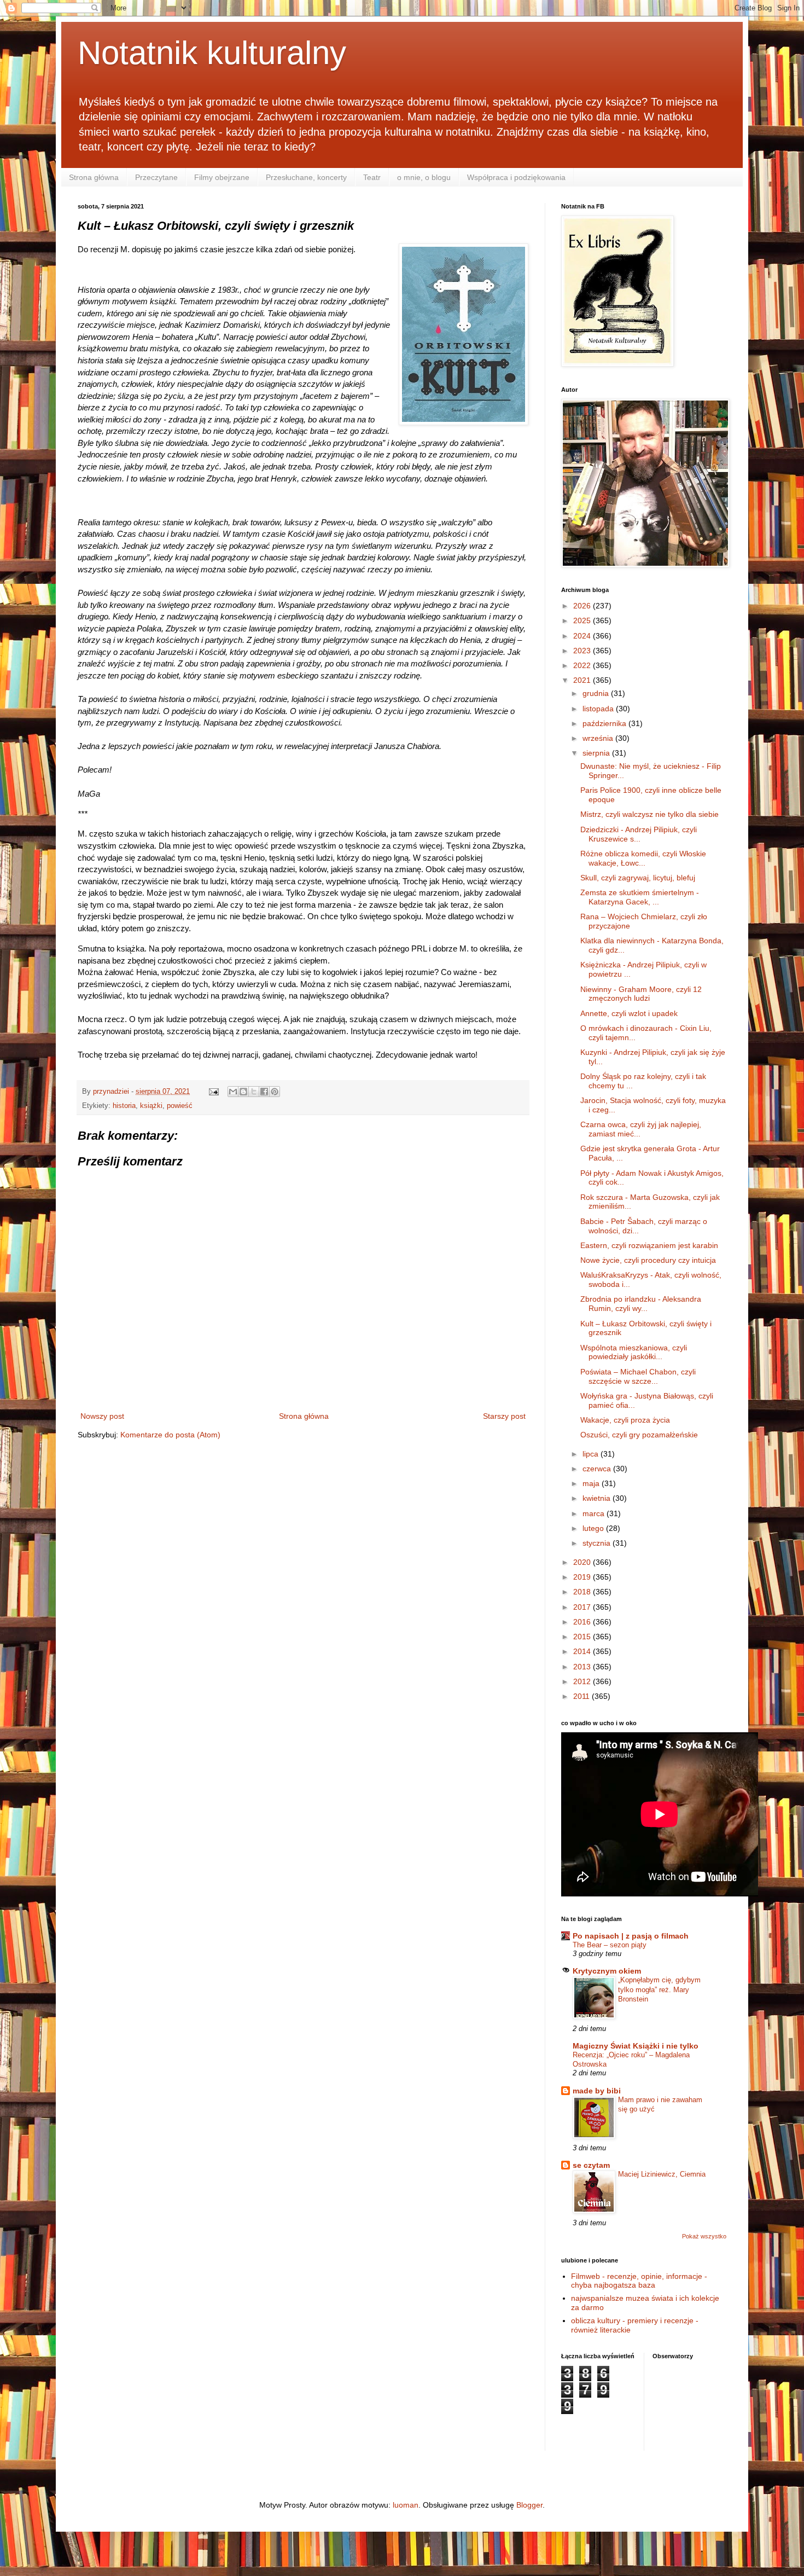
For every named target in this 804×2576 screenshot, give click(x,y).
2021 (583, 680)
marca (595, 1513)
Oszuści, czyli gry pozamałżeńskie (639, 1435)
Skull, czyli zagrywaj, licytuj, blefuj (638, 878)
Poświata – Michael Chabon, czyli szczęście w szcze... (638, 1376)
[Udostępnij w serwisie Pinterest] (275, 1092)
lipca (592, 1454)
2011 (582, 1696)
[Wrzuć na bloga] (243, 1092)
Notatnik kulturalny (212, 53)
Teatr (372, 177)
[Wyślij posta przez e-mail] (213, 1092)
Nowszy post (102, 1416)
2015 (583, 1637)
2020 (583, 1562)
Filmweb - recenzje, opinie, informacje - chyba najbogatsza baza (639, 2281)
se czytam (591, 2165)
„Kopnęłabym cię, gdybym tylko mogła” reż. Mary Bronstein (659, 1989)
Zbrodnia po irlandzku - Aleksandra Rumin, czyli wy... (641, 1304)
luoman (406, 2505)
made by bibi (597, 2091)
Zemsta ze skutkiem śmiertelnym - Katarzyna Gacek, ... (640, 897)
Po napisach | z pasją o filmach (631, 1936)
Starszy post (504, 1416)
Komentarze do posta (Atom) (170, 1435)
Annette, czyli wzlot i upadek (629, 1013)
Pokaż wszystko (704, 2236)
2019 (583, 1577)
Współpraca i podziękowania (516, 177)
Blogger (529, 2505)
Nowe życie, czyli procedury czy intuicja (648, 1260)
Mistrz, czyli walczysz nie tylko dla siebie (649, 814)
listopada (599, 709)
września (599, 738)
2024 (583, 636)
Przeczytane (156, 177)
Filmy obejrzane (222, 177)
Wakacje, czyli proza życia (625, 1420)
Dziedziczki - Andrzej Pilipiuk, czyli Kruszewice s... (639, 834)
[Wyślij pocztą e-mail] (233, 1092)
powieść (180, 1106)
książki (151, 1106)
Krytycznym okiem (607, 1971)
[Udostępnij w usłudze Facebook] (264, 1092)
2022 (583, 665)
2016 (583, 1622)
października (605, 723)
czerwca (598, 1469)
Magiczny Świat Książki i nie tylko (636, 2046)
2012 (583, 1681)
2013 (583, 1667)
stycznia (598, 1543)
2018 (583, 1592)
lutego (594, 1528)
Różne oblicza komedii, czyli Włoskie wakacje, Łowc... (643, 858)
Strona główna (94, 177)
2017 (583, 1607)
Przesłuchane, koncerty (306, 177)
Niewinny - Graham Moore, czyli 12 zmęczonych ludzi (641, 994)
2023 (583, 651)
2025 (583, 620)
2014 (583, 1651)
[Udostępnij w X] (254, 1092)
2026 (583, 606)
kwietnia (598, 1498)
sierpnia (597, 753)
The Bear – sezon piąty (610, 1945)
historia (124, 1106)
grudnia (597, 693)
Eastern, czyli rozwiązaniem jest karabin (649, 1245)
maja (592, 1483)
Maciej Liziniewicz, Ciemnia (662, 2174)
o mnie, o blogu (424, 177)
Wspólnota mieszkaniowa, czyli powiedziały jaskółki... (634, 1352)
